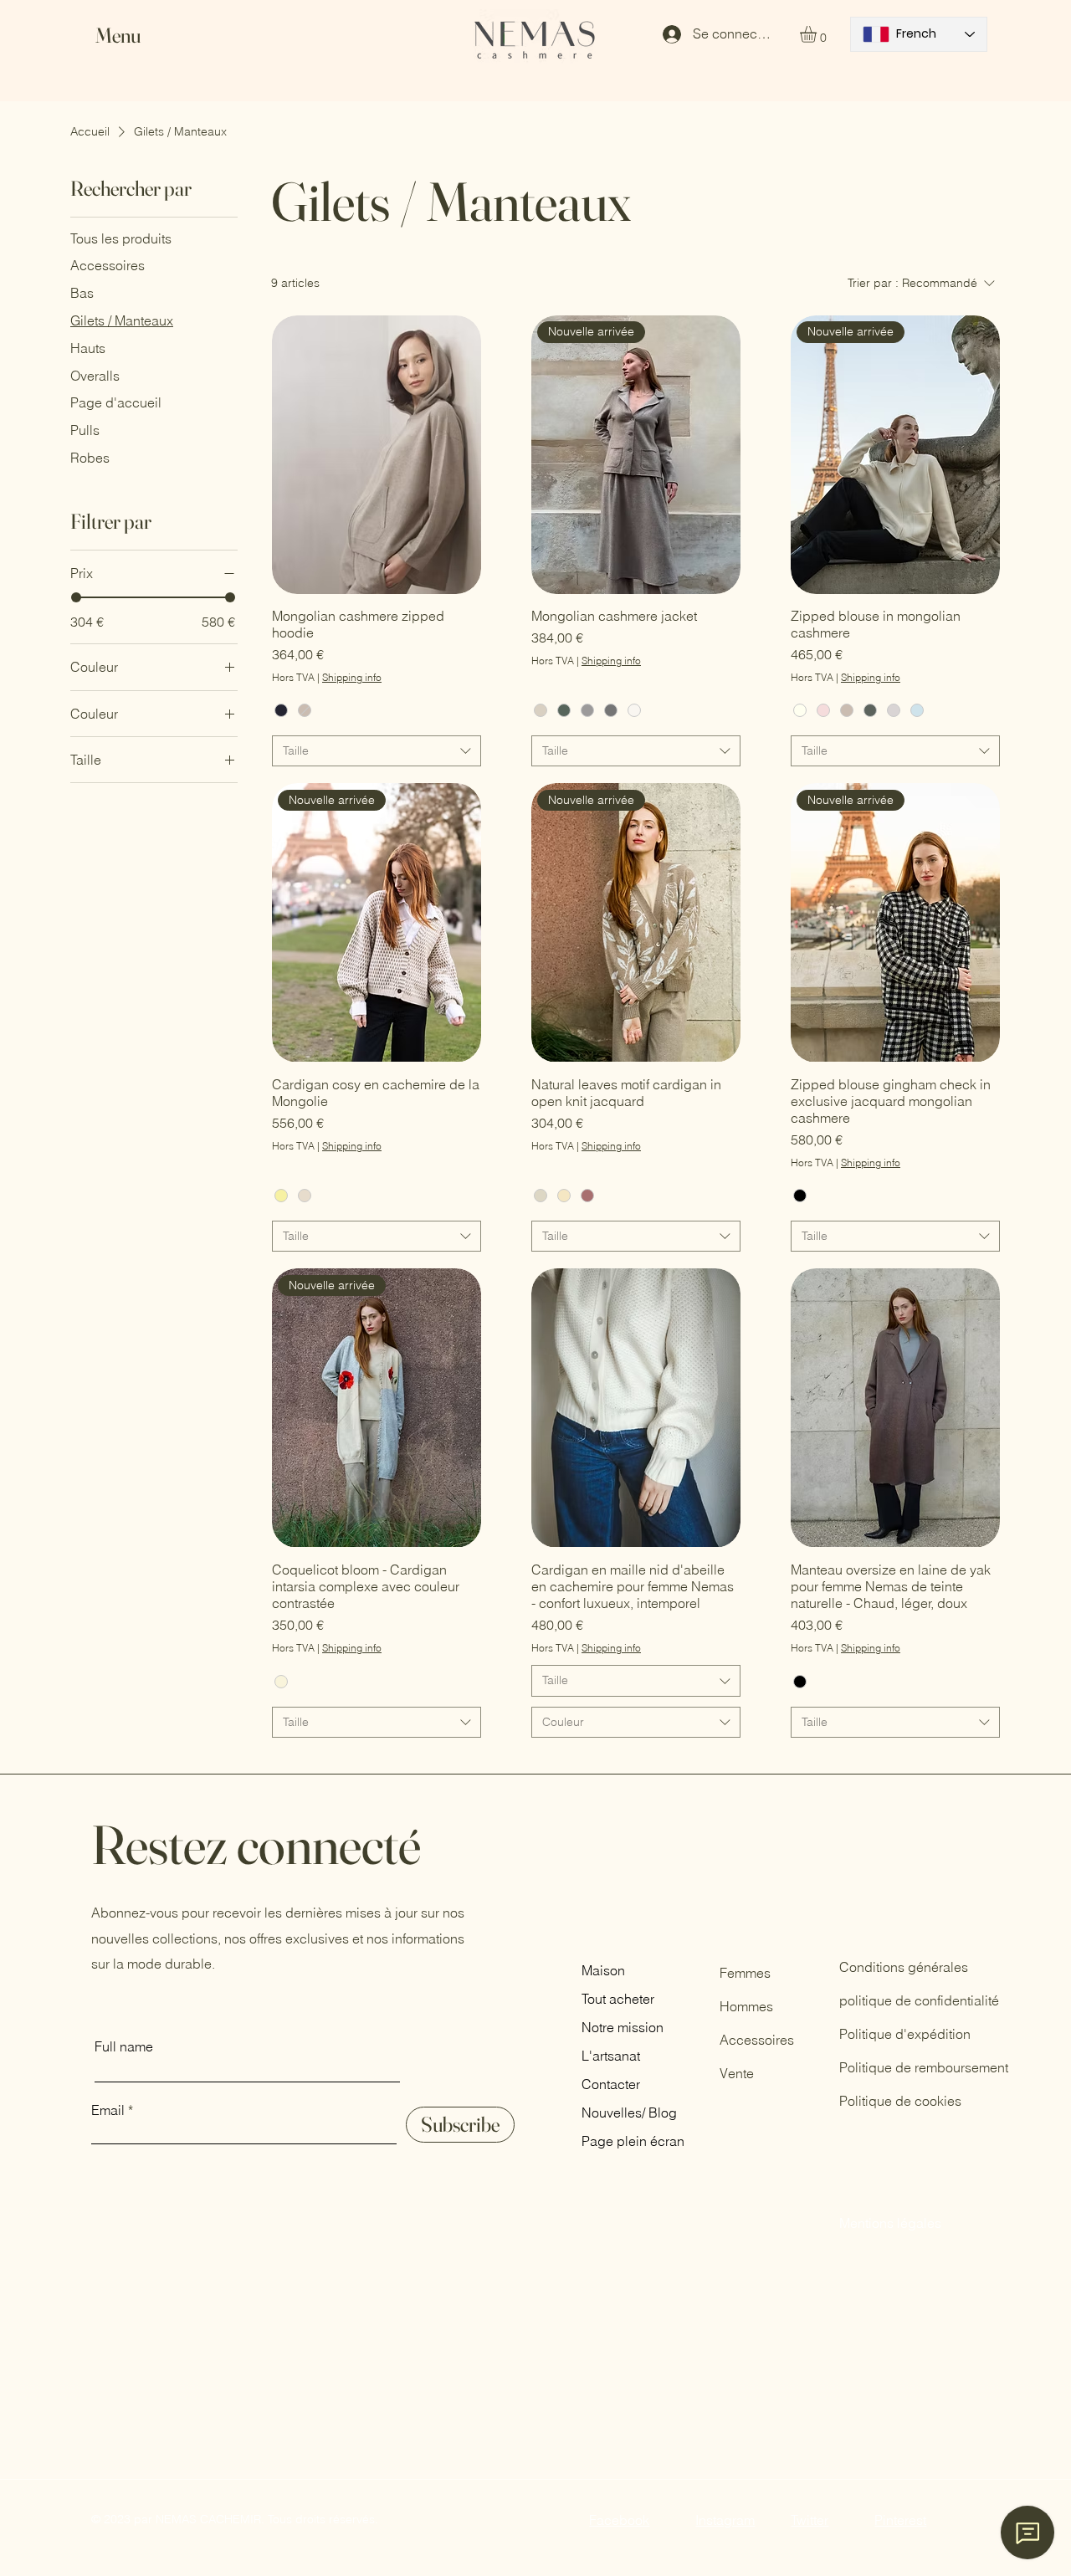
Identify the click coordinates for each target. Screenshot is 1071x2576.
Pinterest (900, 2520)
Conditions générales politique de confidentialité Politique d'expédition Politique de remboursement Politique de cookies (924, 2034)
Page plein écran (633, 2141)
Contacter (611, 2084)
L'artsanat (611, 2056)
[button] (134, 36)
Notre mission (623, 2027)
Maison (603, 1970)
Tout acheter (618, 1999)
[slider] (76, 597)
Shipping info (352, 677)
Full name (124, 2046)
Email (108, 2110)
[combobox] (377, 751)
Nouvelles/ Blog (629, 2113)
